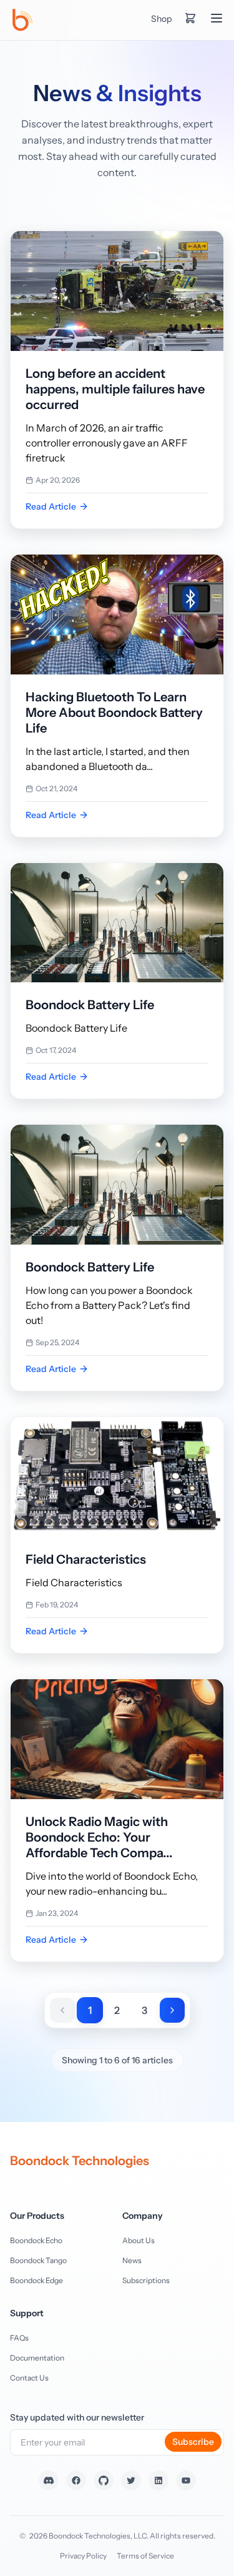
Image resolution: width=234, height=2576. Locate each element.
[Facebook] (76, 2480)
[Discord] (49, 2480)
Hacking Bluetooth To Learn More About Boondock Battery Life (114, 713)
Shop (161, 19)
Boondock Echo (36, 2240)
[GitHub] (104, 2480)
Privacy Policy (83, 2556)
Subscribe (193, 2442)
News (132, 2260)
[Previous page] (62, 2010)
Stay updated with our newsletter (77, 2417)
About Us (139, 2240)
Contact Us (29, 2378)
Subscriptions (146, 2280)
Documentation (37, 2358)
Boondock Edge (37, 2280)
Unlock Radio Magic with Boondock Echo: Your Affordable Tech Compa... (99, 1837)
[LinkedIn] (158, 2480)
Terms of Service (145, 2556)
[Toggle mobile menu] (217, 18)
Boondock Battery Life (90, 1005)
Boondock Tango (38, 2260)
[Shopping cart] (190, 18)
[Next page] (172, 2010)
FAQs (19, 2338)
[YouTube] (186, 2480)
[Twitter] (131, 2480)
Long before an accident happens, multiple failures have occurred (115, 389)
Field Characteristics (86, 1559)
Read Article (51, 506)
